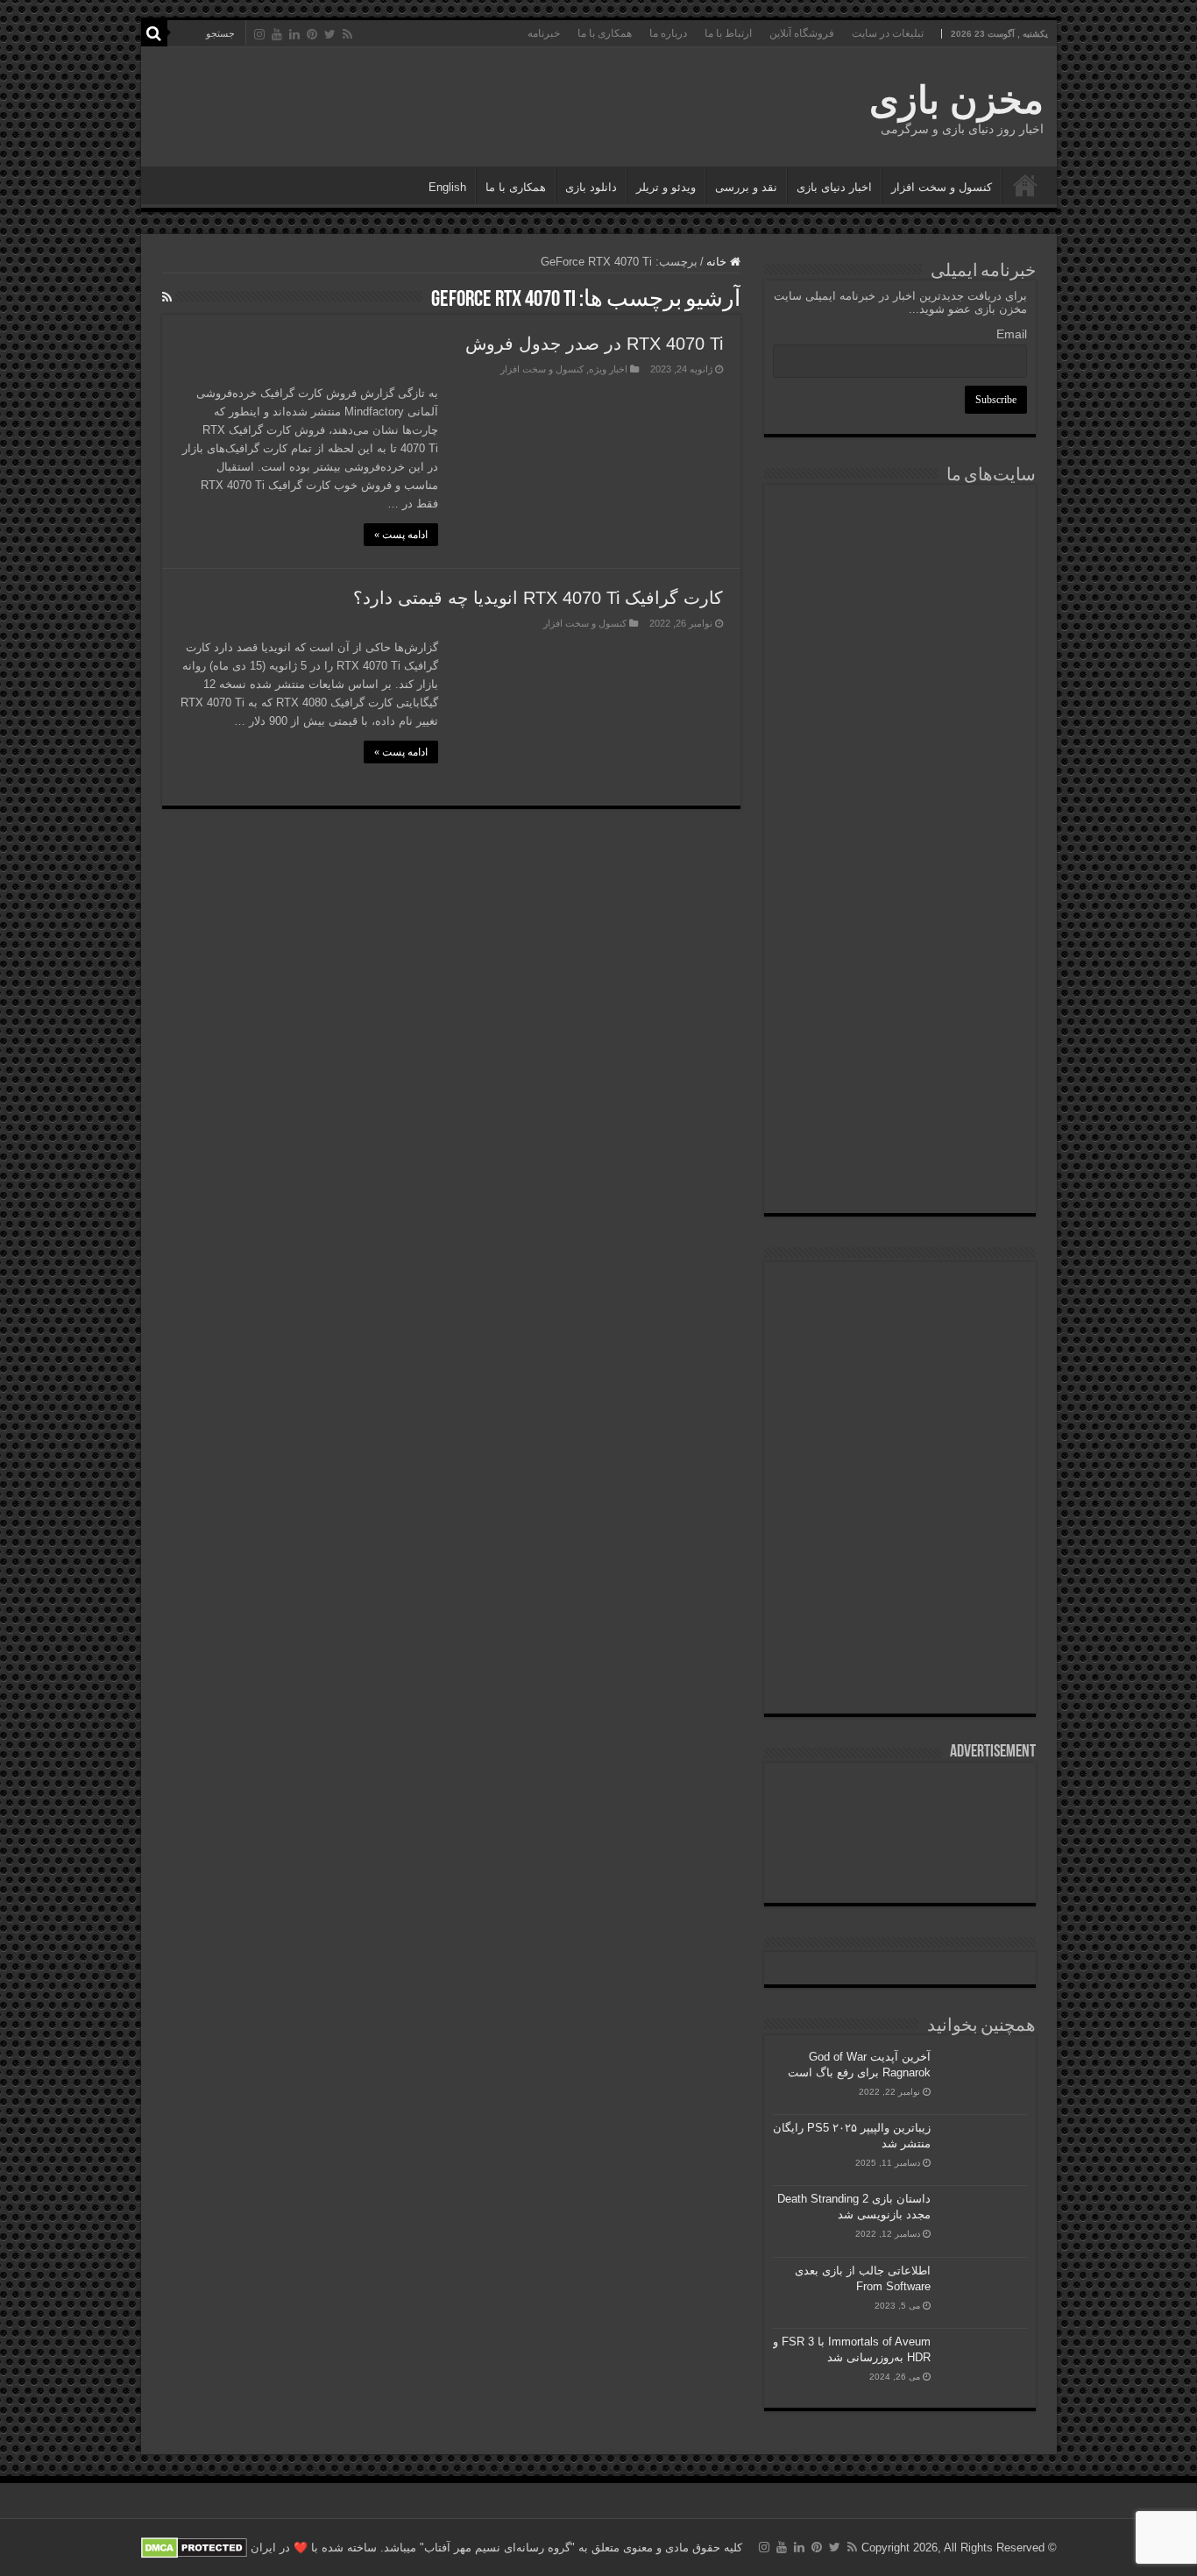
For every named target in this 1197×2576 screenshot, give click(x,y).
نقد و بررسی (746, 187)
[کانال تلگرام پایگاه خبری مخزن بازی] (900, 1348)
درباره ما (668, 33)
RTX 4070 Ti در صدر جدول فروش (594, 344)
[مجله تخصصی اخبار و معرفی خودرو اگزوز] (900, 873)
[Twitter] (330, 34)
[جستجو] (154, 33)
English (447, 187)
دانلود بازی (591, 187)
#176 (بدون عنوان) (1025, 185)
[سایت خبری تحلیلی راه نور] (900, 739)
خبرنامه (544, 33)
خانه (718, 262)
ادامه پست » (401, 535)
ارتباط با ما (728, 33)
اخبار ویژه (608, 369)
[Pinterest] (312, 34)
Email (1012, 334)
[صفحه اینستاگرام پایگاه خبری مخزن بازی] (900, 1292)
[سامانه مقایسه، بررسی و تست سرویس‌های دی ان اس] (900, 1166)
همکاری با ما (605, 33)
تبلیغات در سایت (888, 33)
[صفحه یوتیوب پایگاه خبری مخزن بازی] (900, 1433)
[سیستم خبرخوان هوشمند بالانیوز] (900, 979)
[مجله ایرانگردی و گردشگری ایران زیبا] (900, 798)
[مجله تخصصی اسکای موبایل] (900, 1077)
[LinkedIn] (294, 34)
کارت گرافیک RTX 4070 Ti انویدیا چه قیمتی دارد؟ (538, 598)
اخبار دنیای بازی (834, 187)
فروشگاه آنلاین (802, 33)
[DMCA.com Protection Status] (194, 2548)
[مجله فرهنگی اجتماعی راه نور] (900, 653)
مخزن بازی (956, 100)
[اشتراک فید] (167, 297)
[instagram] (259, 34)
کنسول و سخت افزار (942, 187)
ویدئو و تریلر (666, 187)
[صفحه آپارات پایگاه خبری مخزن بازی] (900, 1548)
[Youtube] (277, 34)
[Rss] (347, 34)
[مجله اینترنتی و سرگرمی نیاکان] (900, 559)
